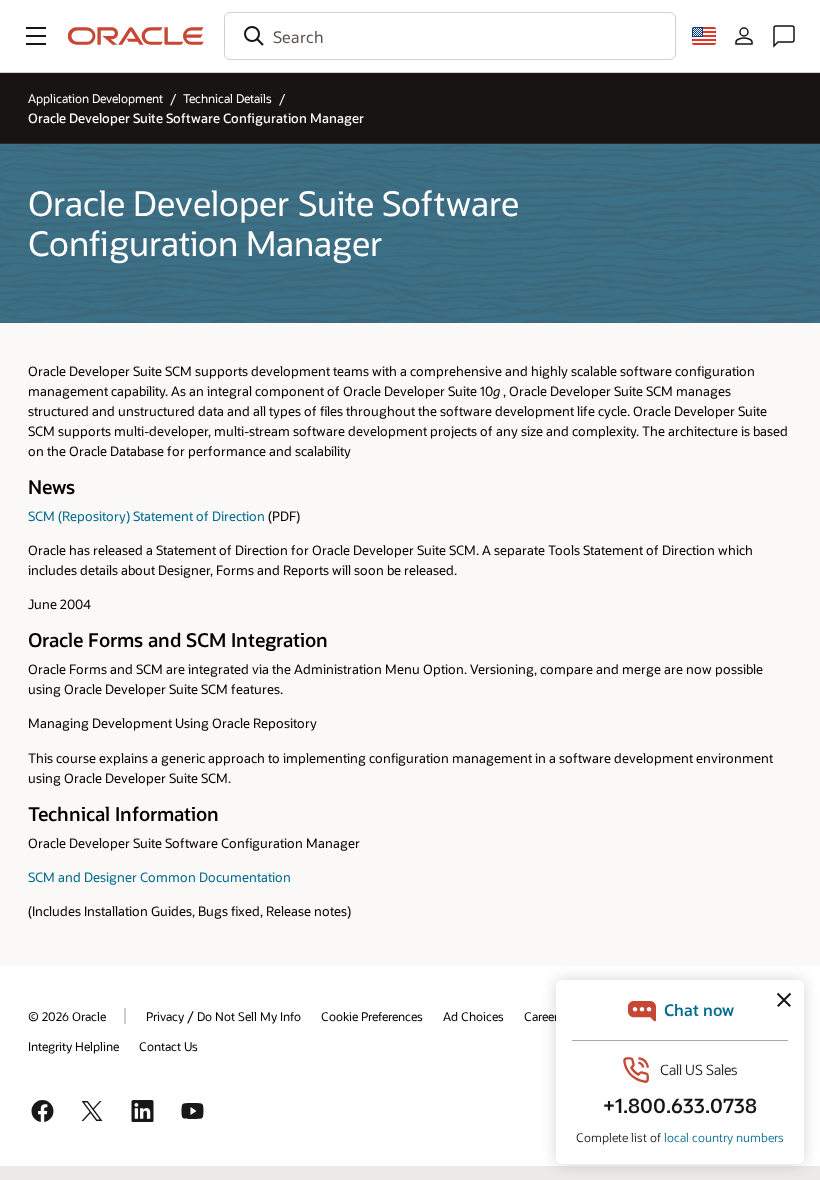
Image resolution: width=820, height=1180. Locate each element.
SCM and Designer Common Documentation (159, 876)
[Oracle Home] (136, 36)
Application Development (95, 98)
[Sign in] (744, 36)
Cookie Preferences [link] (372, 1016)
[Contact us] (784, 36)
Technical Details (227, 98)
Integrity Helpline (73, 1046)
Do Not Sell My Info (249, 1016)
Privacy (165, 1016)
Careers (544, 1016)
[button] (36, 36)
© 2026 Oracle (67, 1016)
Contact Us (168, 1046)
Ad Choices (473, 1016)
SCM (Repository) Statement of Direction (146, 515)
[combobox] (450, 36)
